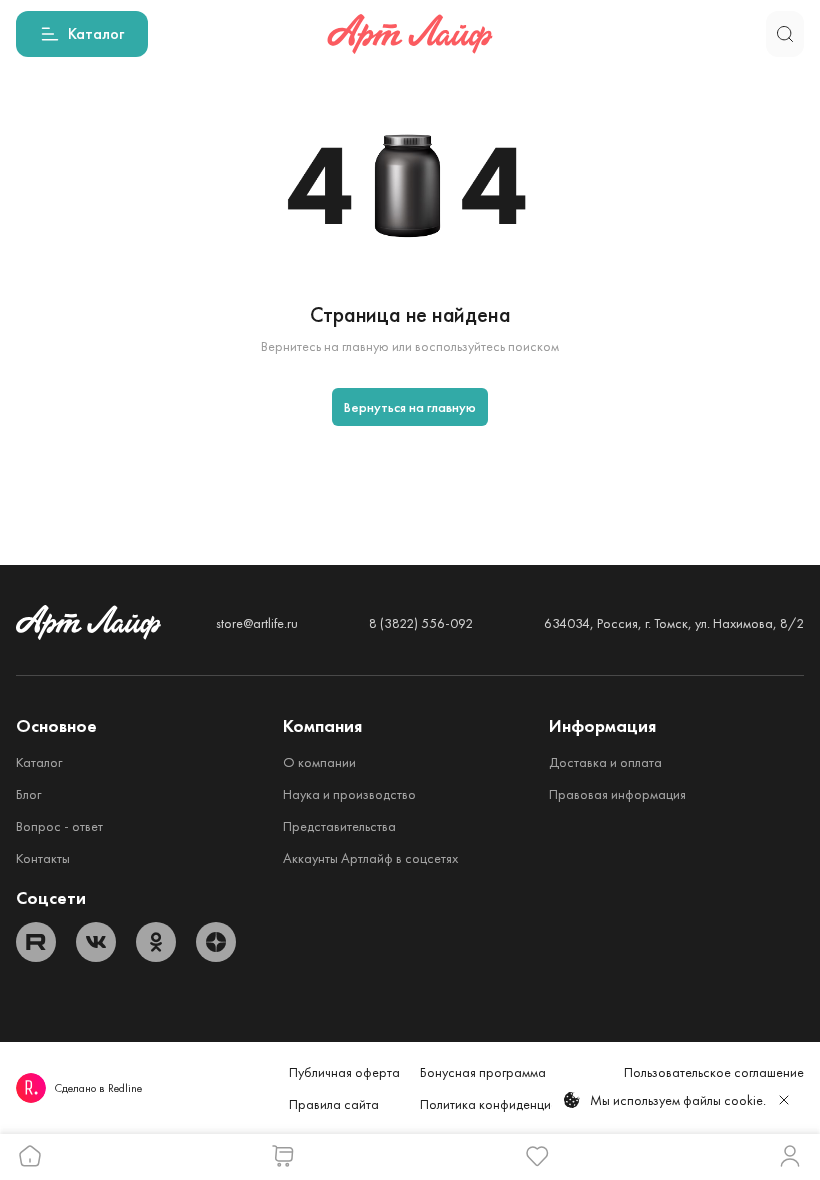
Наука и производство (349, 794)
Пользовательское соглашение (714, 1072)
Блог (28, 794)
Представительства (339, 826)
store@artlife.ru (257, 623)
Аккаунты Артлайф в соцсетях (370, 858)
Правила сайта (334, 1104)
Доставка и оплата (605, 762)
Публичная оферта (344, 1072)
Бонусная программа (483, 1072)
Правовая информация (617, 794)
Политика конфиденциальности (512, 1104)
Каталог (39, 762)
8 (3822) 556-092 (421, 623)
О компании (319, 762)
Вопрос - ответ (59, 826)
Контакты (43, 858)
